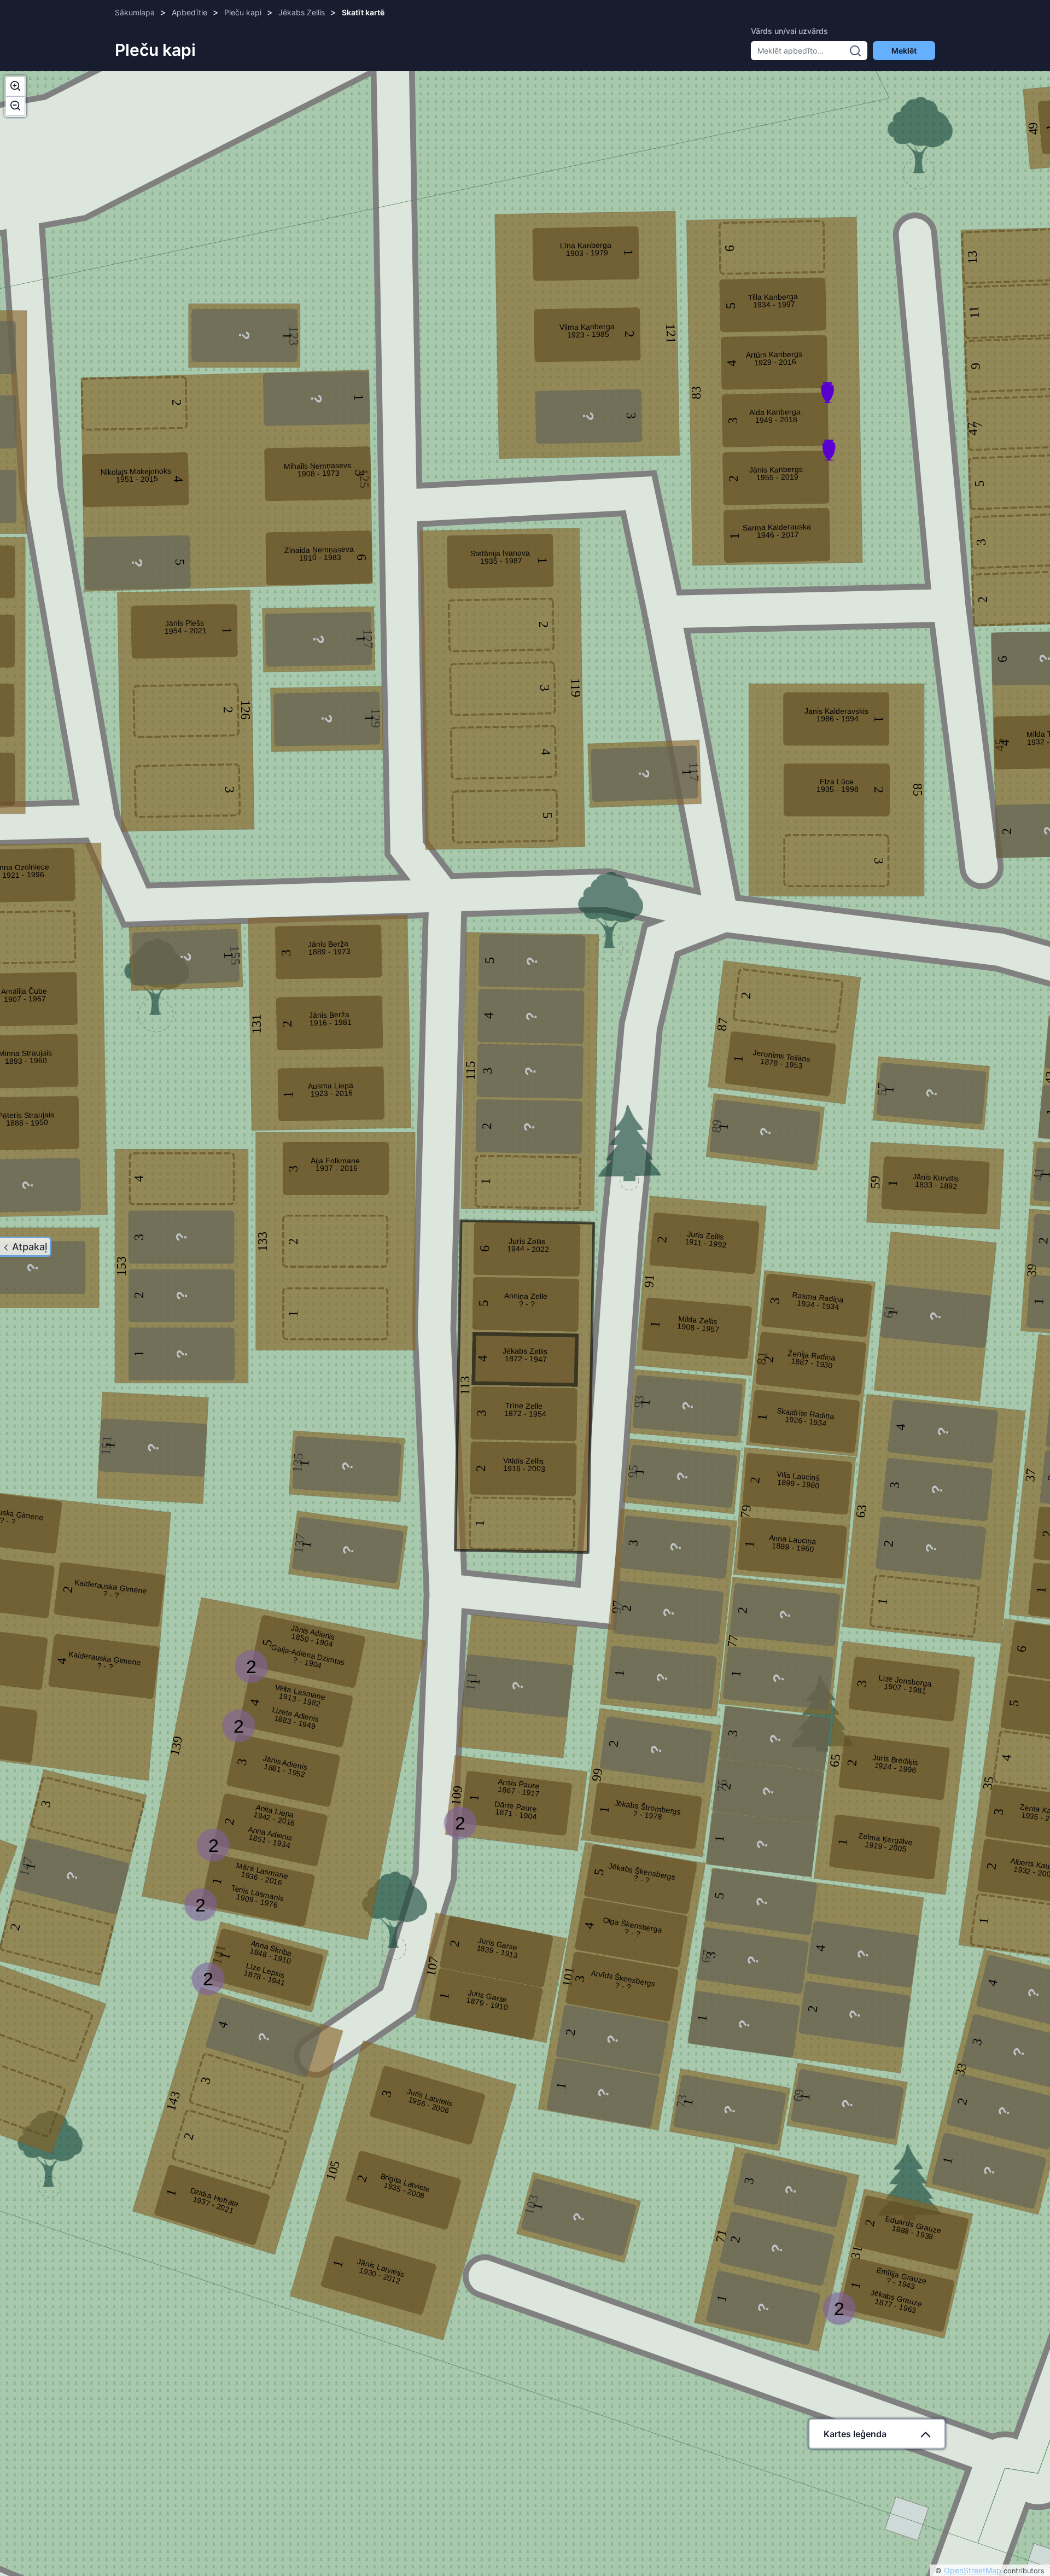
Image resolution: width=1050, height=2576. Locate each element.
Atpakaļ (30, 1247)
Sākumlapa (135, 12)
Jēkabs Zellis (302, 12)
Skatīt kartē (363, 12)
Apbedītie (189, 12)
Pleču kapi (243, 12)
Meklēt (904, 51)
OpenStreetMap (973, 2570)
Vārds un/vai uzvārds (789, 31)
